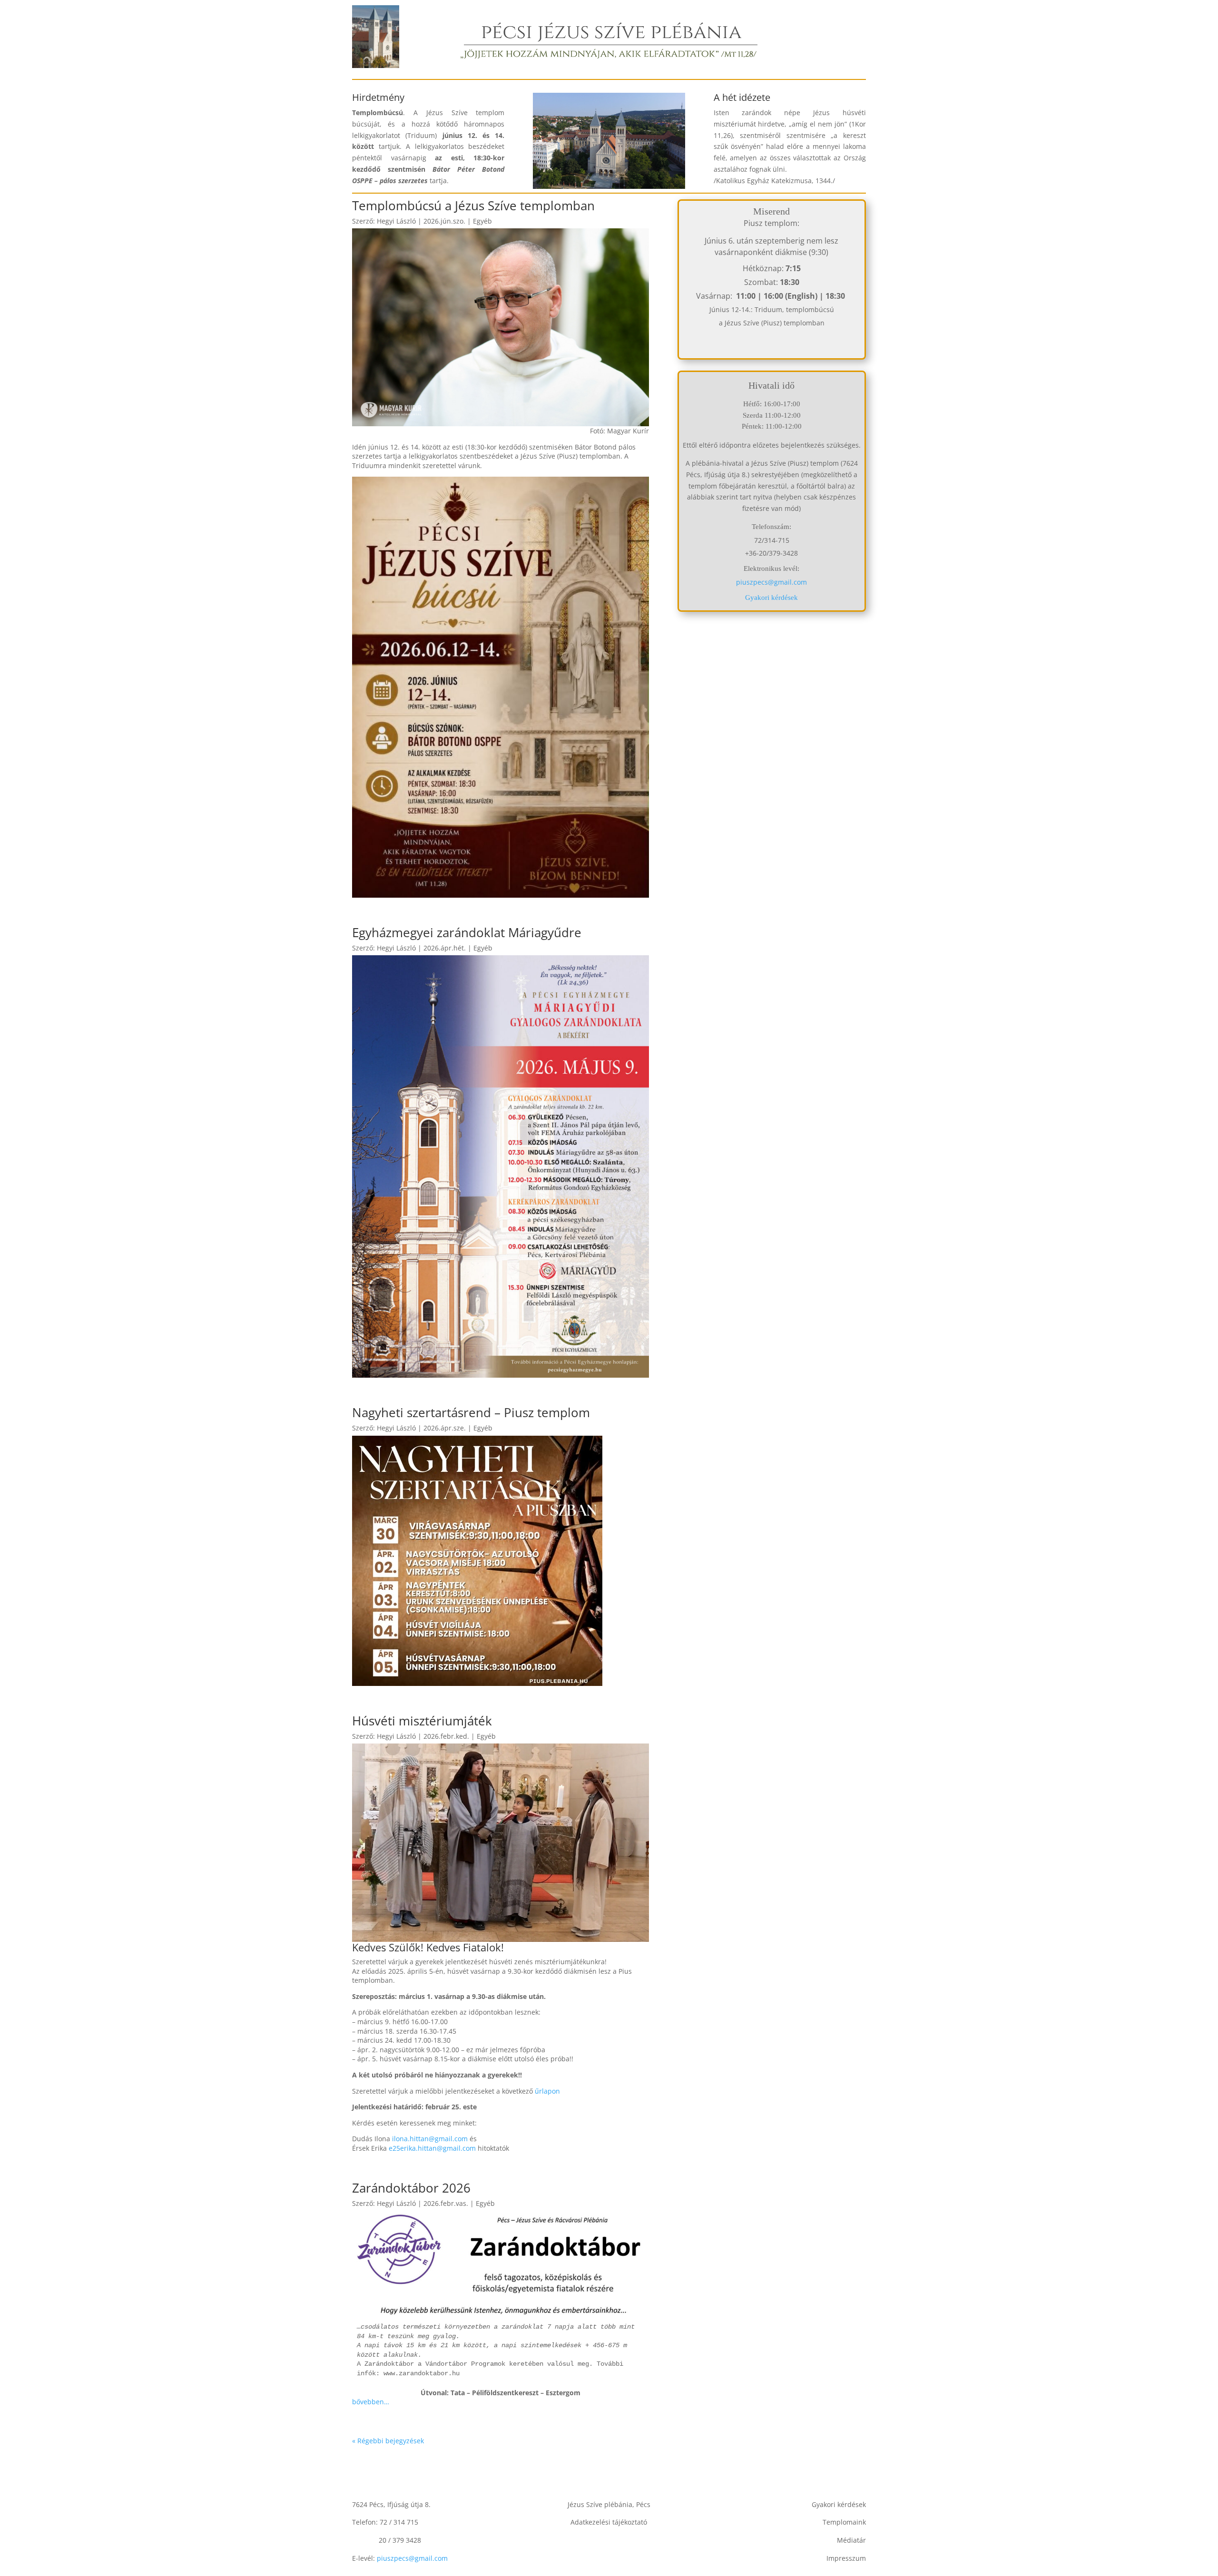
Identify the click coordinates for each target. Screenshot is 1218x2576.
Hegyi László (396, 221)
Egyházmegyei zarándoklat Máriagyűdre (467, 932)
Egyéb (482, 221)
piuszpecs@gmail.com (771, 582)
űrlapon (547, 2091)
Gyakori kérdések (771, 597)
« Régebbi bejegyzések (388, 2441)
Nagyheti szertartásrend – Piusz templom (471, 1412)
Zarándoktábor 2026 (411, 2188)
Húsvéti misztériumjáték (422, 1721)
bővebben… (371, 2402)
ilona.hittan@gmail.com (430, 2139)
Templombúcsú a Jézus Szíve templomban (473, 206)
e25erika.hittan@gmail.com (432, 2148)
